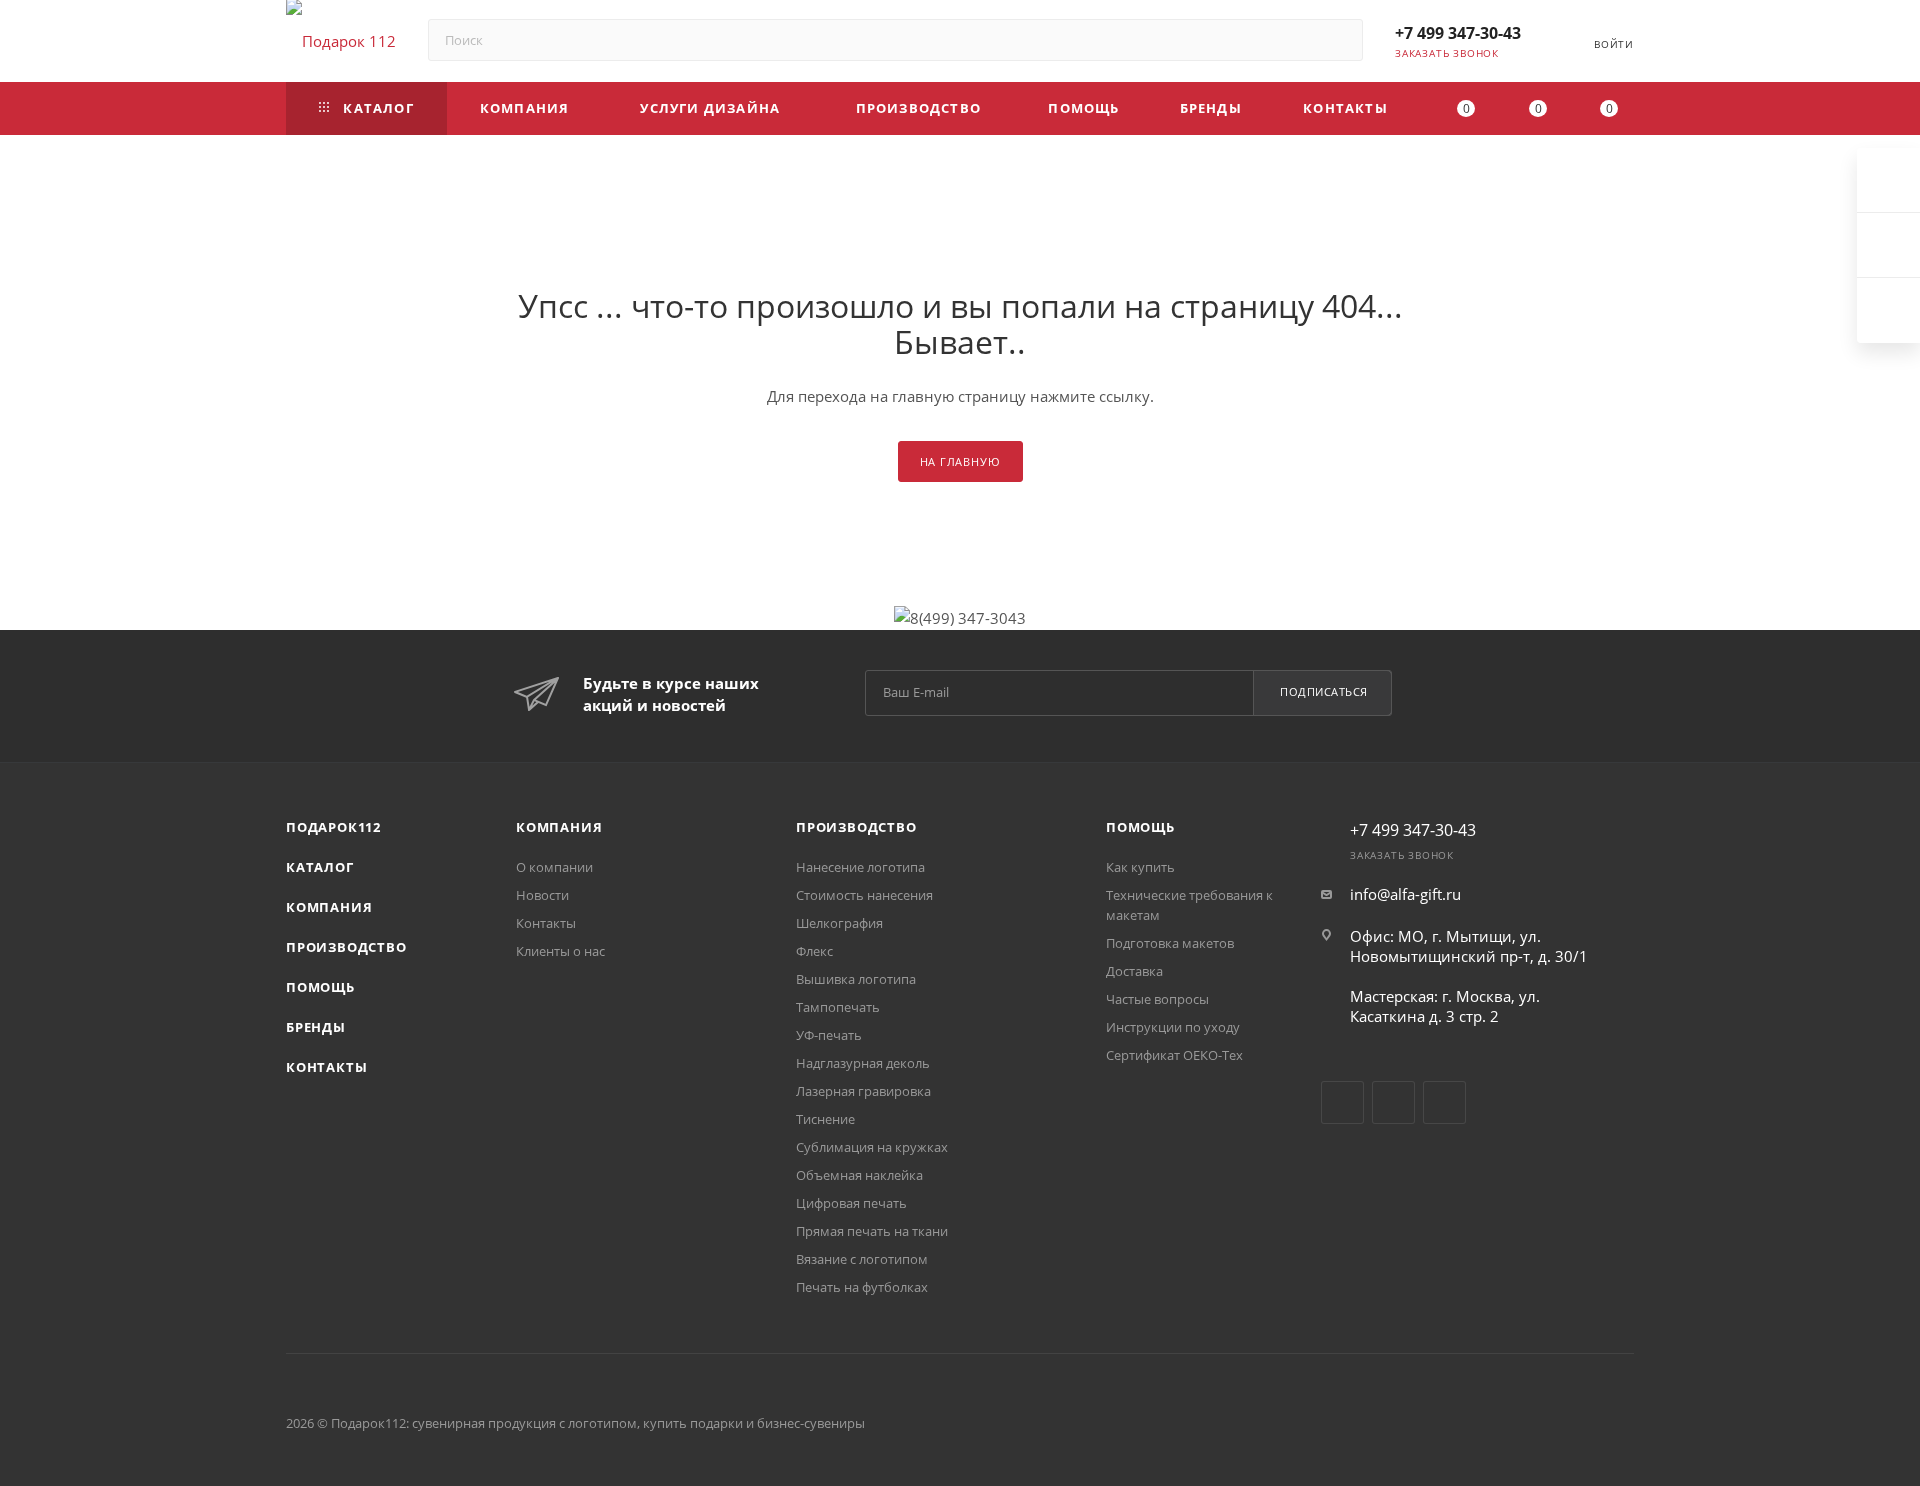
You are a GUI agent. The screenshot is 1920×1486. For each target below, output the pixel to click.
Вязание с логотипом (862, 1259)
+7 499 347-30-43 (1458, 33)
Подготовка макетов (1170, 943)
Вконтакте (1342, 1102)
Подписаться (1324, 691)
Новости (542, 895)
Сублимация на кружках (872, 1147)
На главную (960, 461)
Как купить (1140, 867)
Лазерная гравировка (863, 1091)
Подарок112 (333, 827)
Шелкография (839, 923)
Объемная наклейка (859, 1175)
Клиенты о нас (560, 951)
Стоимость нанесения (864, 895)
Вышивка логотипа (856, 979)
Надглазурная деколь (863, 1063)
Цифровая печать (851, 1203)
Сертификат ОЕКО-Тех (1174, 1055)
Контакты (326, 1067)
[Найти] (1338, 40)
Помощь (320, 987)
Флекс (814, 951)
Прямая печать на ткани (872, 1231)
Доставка (1134, 971)
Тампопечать (838, 1007)
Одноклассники (1444, 1102)
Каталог (320, 867)
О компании (554, 867)
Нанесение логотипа (860, 867)
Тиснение (825, 1119)
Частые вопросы (1157, 999)
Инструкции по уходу (1173, 1027)
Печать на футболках (862, 1287)
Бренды (316, 1027)
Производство (346, 947)
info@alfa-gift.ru (1405, 894)
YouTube (1393, 1102)
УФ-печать (829, 1035)
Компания (329, 907)
